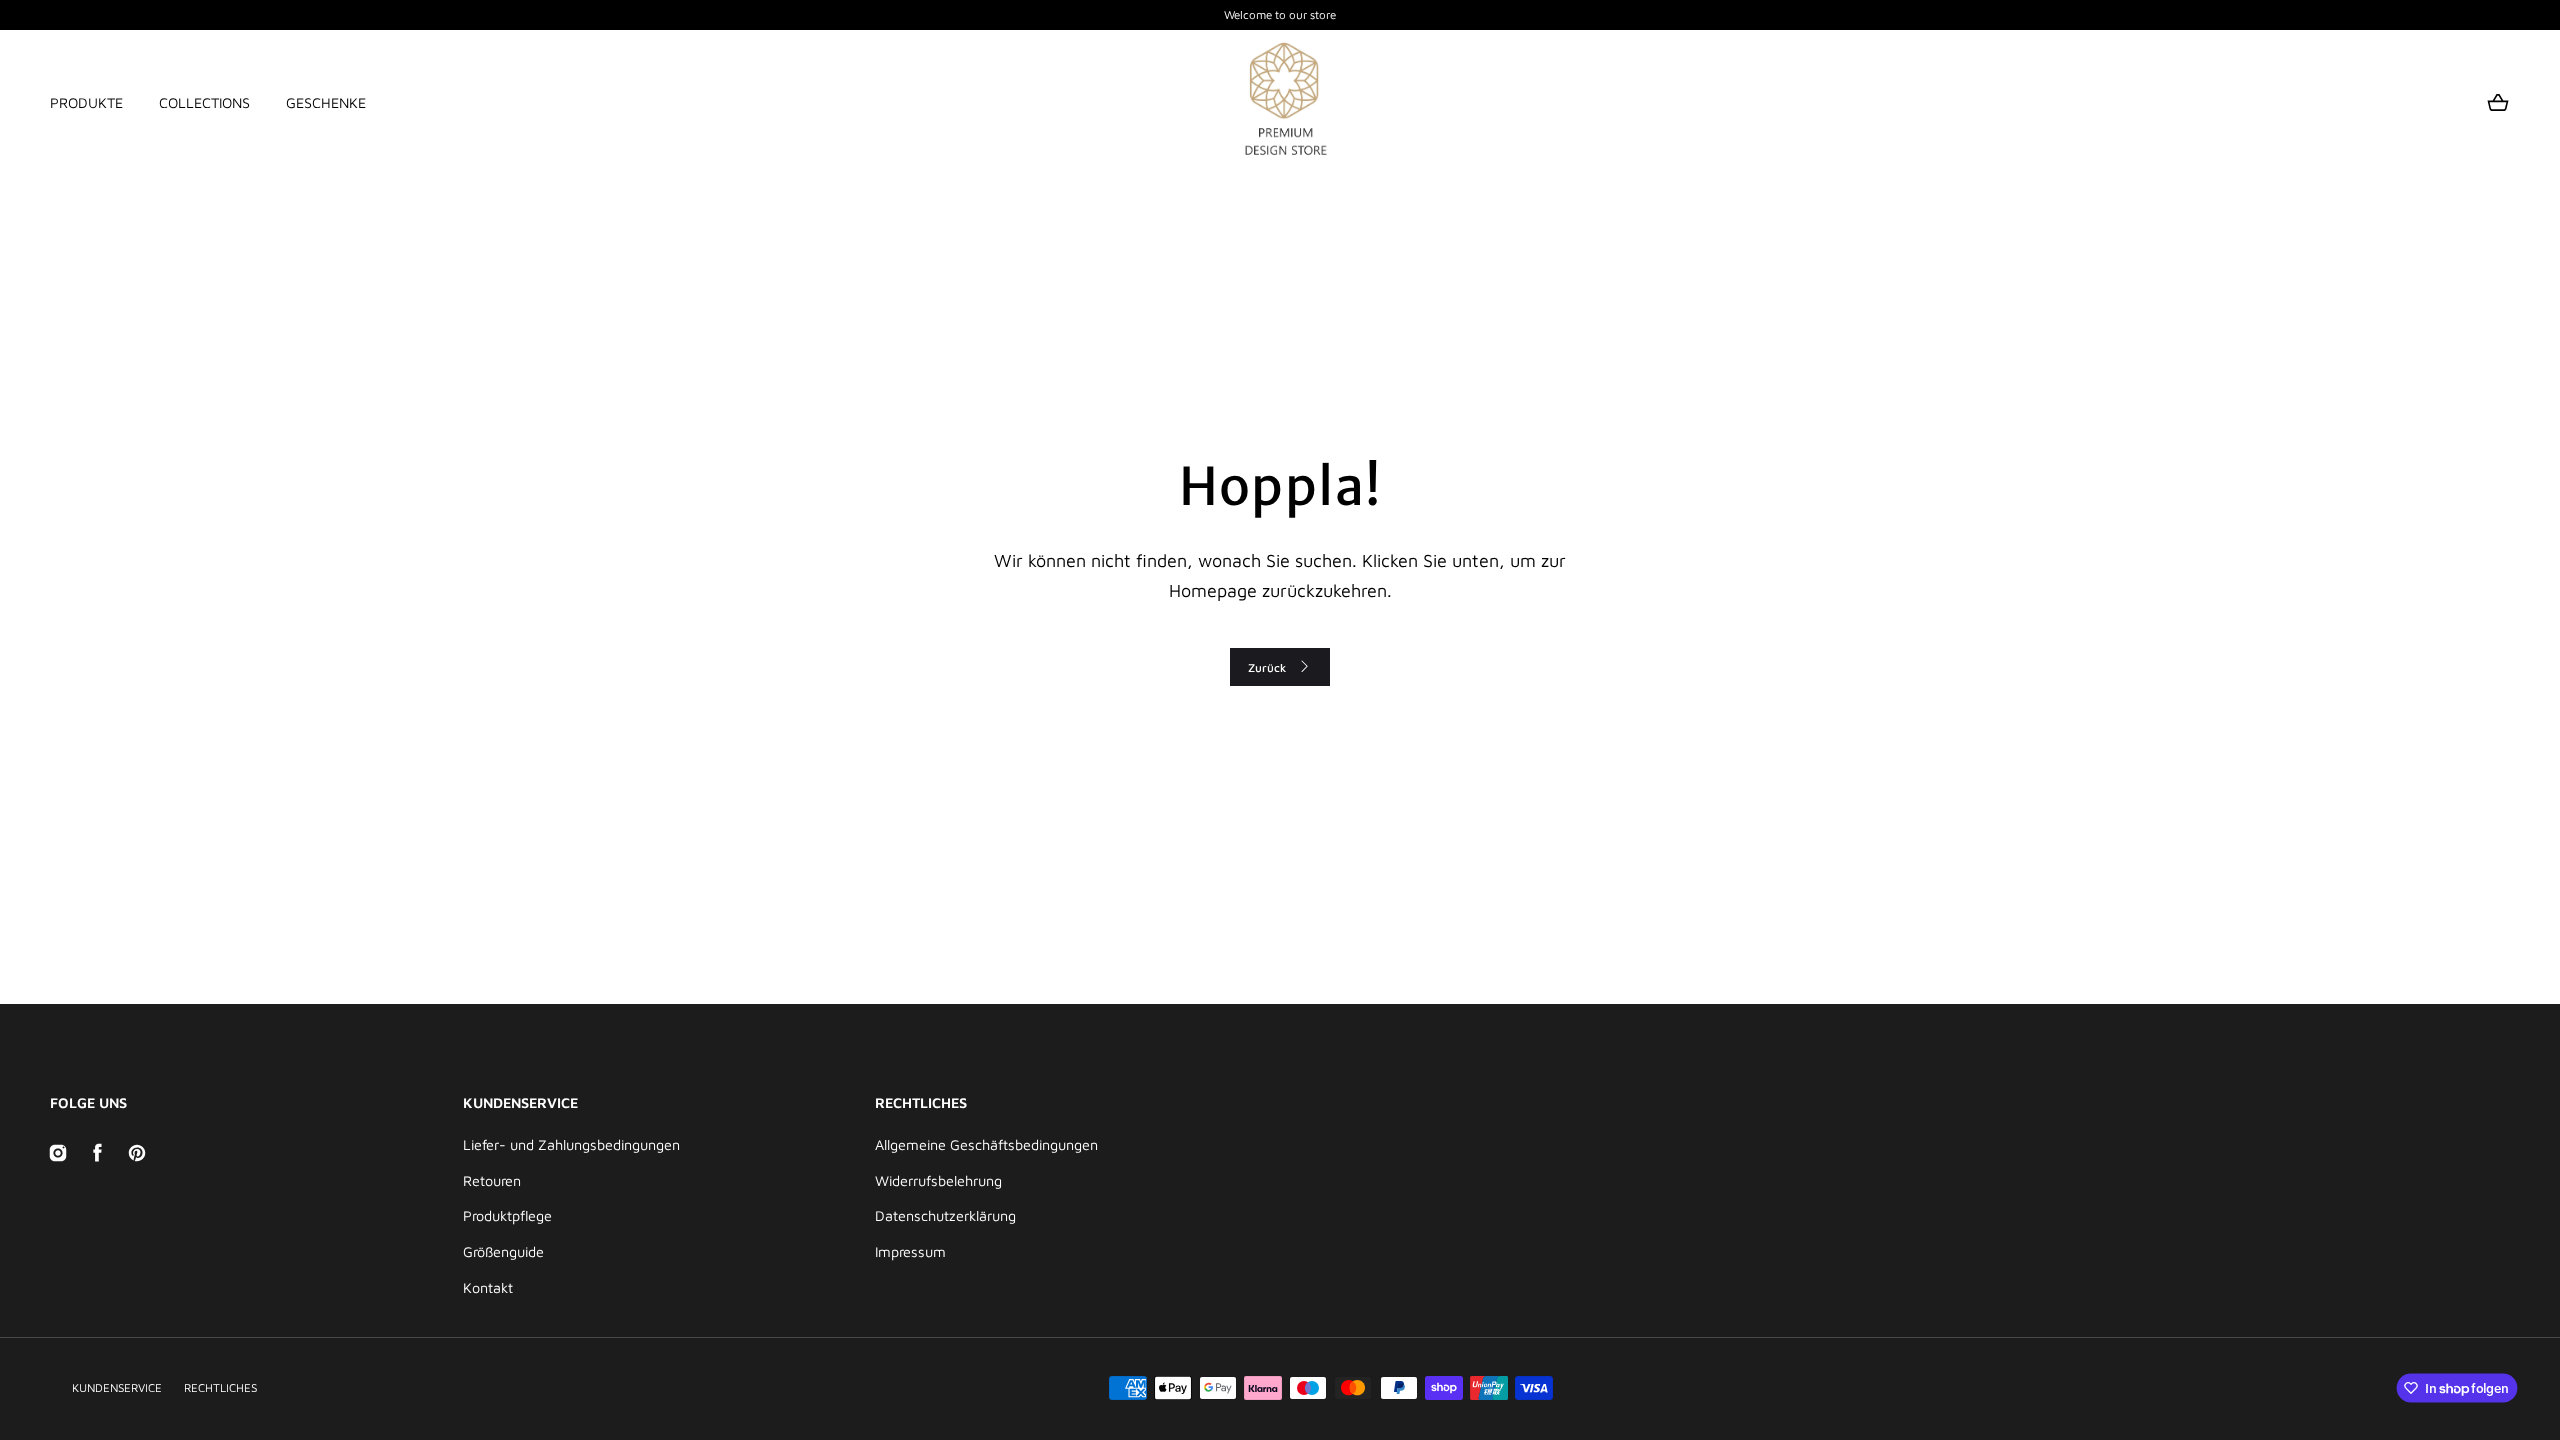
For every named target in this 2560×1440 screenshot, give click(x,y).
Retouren (492, 1180)
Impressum (910, 1251)
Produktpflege (507, 1215)
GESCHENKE (326, 102)
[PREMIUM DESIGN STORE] (1280, 103)
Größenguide (503, 1251)
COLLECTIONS (204, 102)
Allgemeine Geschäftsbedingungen (986, 1144)
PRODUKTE (86, 102)
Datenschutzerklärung (945, 1215)
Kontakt (488, 1287)
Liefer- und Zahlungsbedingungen (571, 1144)
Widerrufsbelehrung (938, 1180)
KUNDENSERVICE (117, 1387)
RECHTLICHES (220, 1387)
